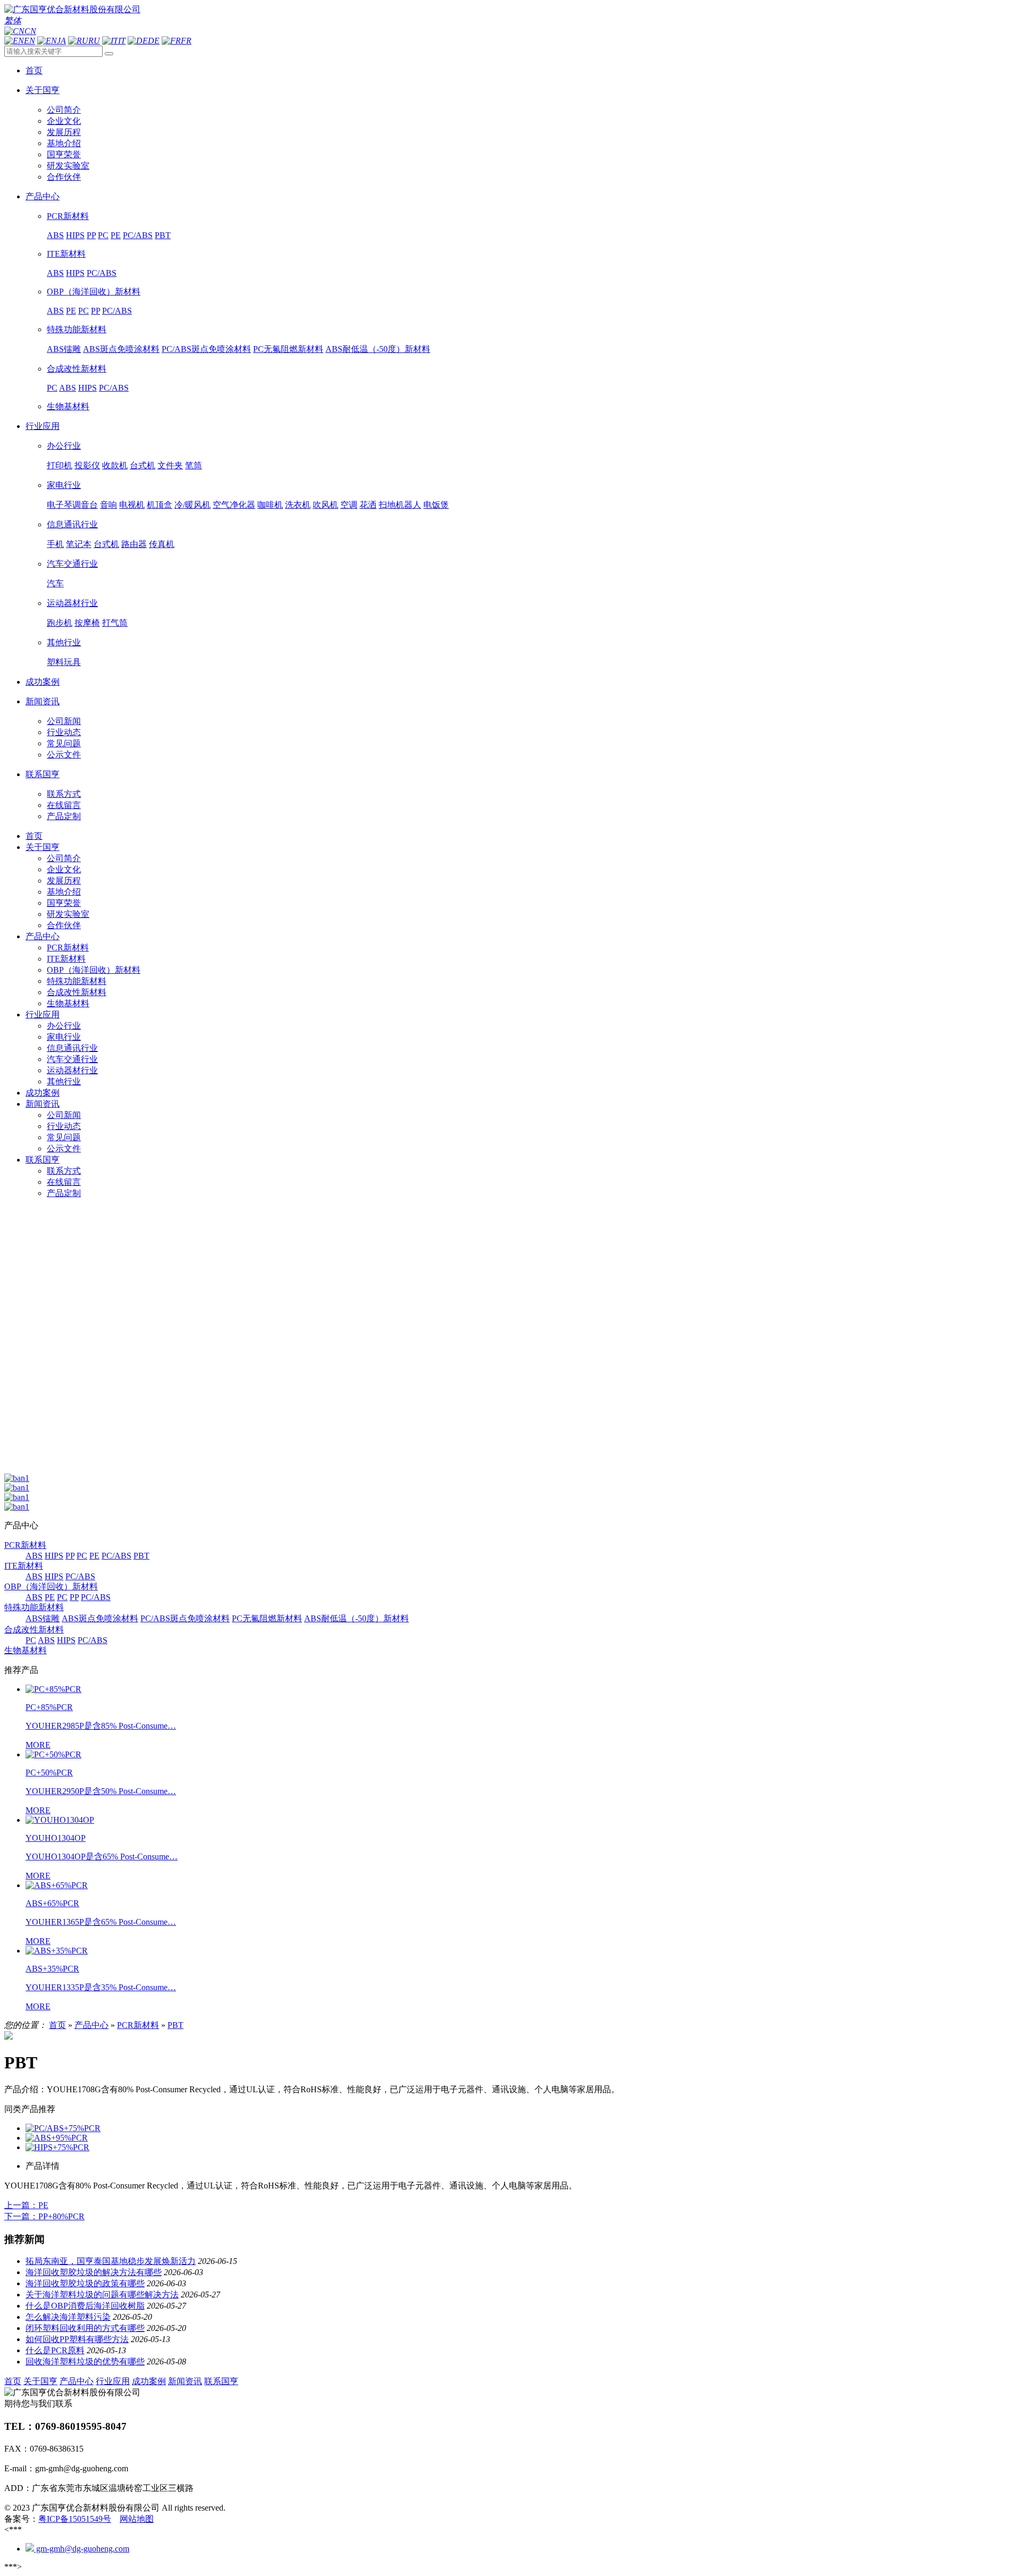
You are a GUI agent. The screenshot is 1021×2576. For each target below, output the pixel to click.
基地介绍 (64, 143)
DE (154, 41)
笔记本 (79, 544)
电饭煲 (436, 505)
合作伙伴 (64, 177)
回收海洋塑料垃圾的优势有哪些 (85, 2362)
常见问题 (64, 743)
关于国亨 (43, 847)
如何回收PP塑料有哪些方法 (77, 2339)
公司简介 (64, 110)
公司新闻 (64, 721)
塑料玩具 (64, 662)
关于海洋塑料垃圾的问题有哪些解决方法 (102, 2295)
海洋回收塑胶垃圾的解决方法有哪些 (94, 2272)
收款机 (115, 465)
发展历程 (64, 132)
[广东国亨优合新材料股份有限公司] (72, 9)
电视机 (132, 505)
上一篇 (26, 2205)
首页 (34, 836)
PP (91, 235)
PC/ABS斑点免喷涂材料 (206, 349)
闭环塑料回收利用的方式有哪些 (85, 2328)
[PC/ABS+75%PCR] (63, 2128)
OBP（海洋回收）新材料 (94, 292)
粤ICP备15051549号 (75, 2519)
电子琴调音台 (72, 505)
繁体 (13, 20)
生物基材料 (68, 406)
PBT (163, 235)
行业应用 (43, 1015)
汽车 (55, 583)
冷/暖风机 (193, 505)
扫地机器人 (400, 505)
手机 (55, 544)
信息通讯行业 (72, 524)
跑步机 (60, 623)
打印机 (60, 465)
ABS (55, 235)
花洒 (368, 505)
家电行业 (64, 485)
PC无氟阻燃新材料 (288, 349)
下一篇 (44, 2216)
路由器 (134, 544)
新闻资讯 (43, 1104)
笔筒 (194, 465)
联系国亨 (43, 1160)
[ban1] (17, 1478)
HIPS (75, 235)
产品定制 (64, 816)
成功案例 (43, 1093)
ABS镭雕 (64, 349)
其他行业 (64, 642)
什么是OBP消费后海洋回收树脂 (85, 2306)
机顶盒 (160, 505)
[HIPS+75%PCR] (57, 2147)
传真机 (162, 544)
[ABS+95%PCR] (57, 2138)
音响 (108, 505)
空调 (349, 505)
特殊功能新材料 (77, 329)
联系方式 (64, 794)
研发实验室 (68, 166)
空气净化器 (234, 505)
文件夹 (170, 465)
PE (116, 235)
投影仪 (87, 465)
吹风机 (325, 505)
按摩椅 (87, 623)
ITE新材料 (66, 254)
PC (103, 235)
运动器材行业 (72, 603)
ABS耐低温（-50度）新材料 (378, 349)
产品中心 (43, 936)
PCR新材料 (68, 216)
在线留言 (64, 805)
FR (186, 41)
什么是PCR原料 (55, 2350)
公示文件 (64, 755)
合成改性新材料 (77, 369)
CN (30, 31)
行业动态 (64, 732)
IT (122, 41)
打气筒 (115, 623)
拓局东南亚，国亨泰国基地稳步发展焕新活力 (111, 2261)
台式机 (143, 465)
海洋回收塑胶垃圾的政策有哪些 (85, 2283)
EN (30, 41)
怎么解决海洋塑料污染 (68, 2317)
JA (61, 41)
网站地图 (137, 2519)
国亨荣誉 (64, 154)
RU (94, 41)
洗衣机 (298, 505)
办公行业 (64, 446)
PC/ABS (138, 235)
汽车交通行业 (72, 564)
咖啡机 (270, 505)
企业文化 (64, 121)
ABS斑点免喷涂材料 (121, 349)
